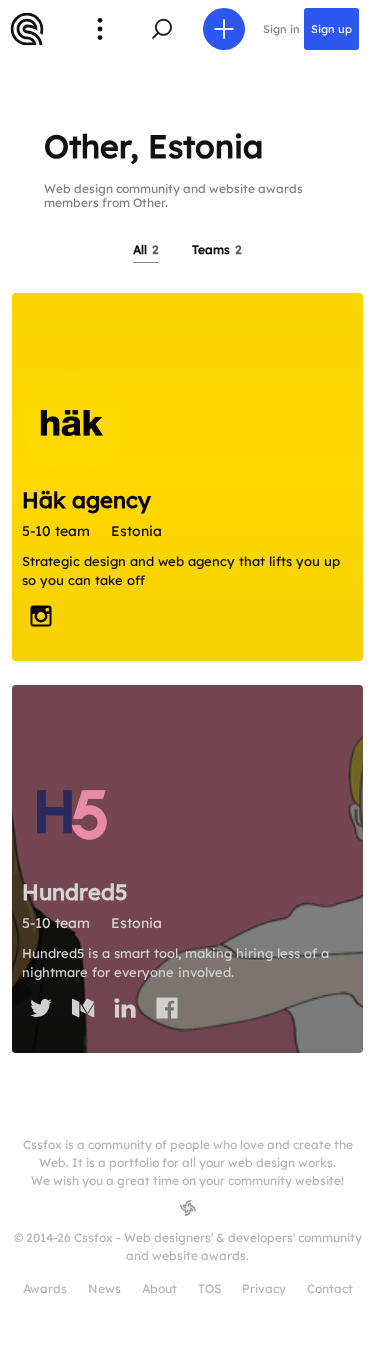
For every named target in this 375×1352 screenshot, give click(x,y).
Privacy (264, 1288)
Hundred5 (75, 892)
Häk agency (86, 500)
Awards (45, 1288)
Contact (330, 1288)
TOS (209, 1288)
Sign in (281, 29)
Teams (217, 249)
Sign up (331, 29)
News (104, 1288)
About (159, 1288)
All (146, 249)
